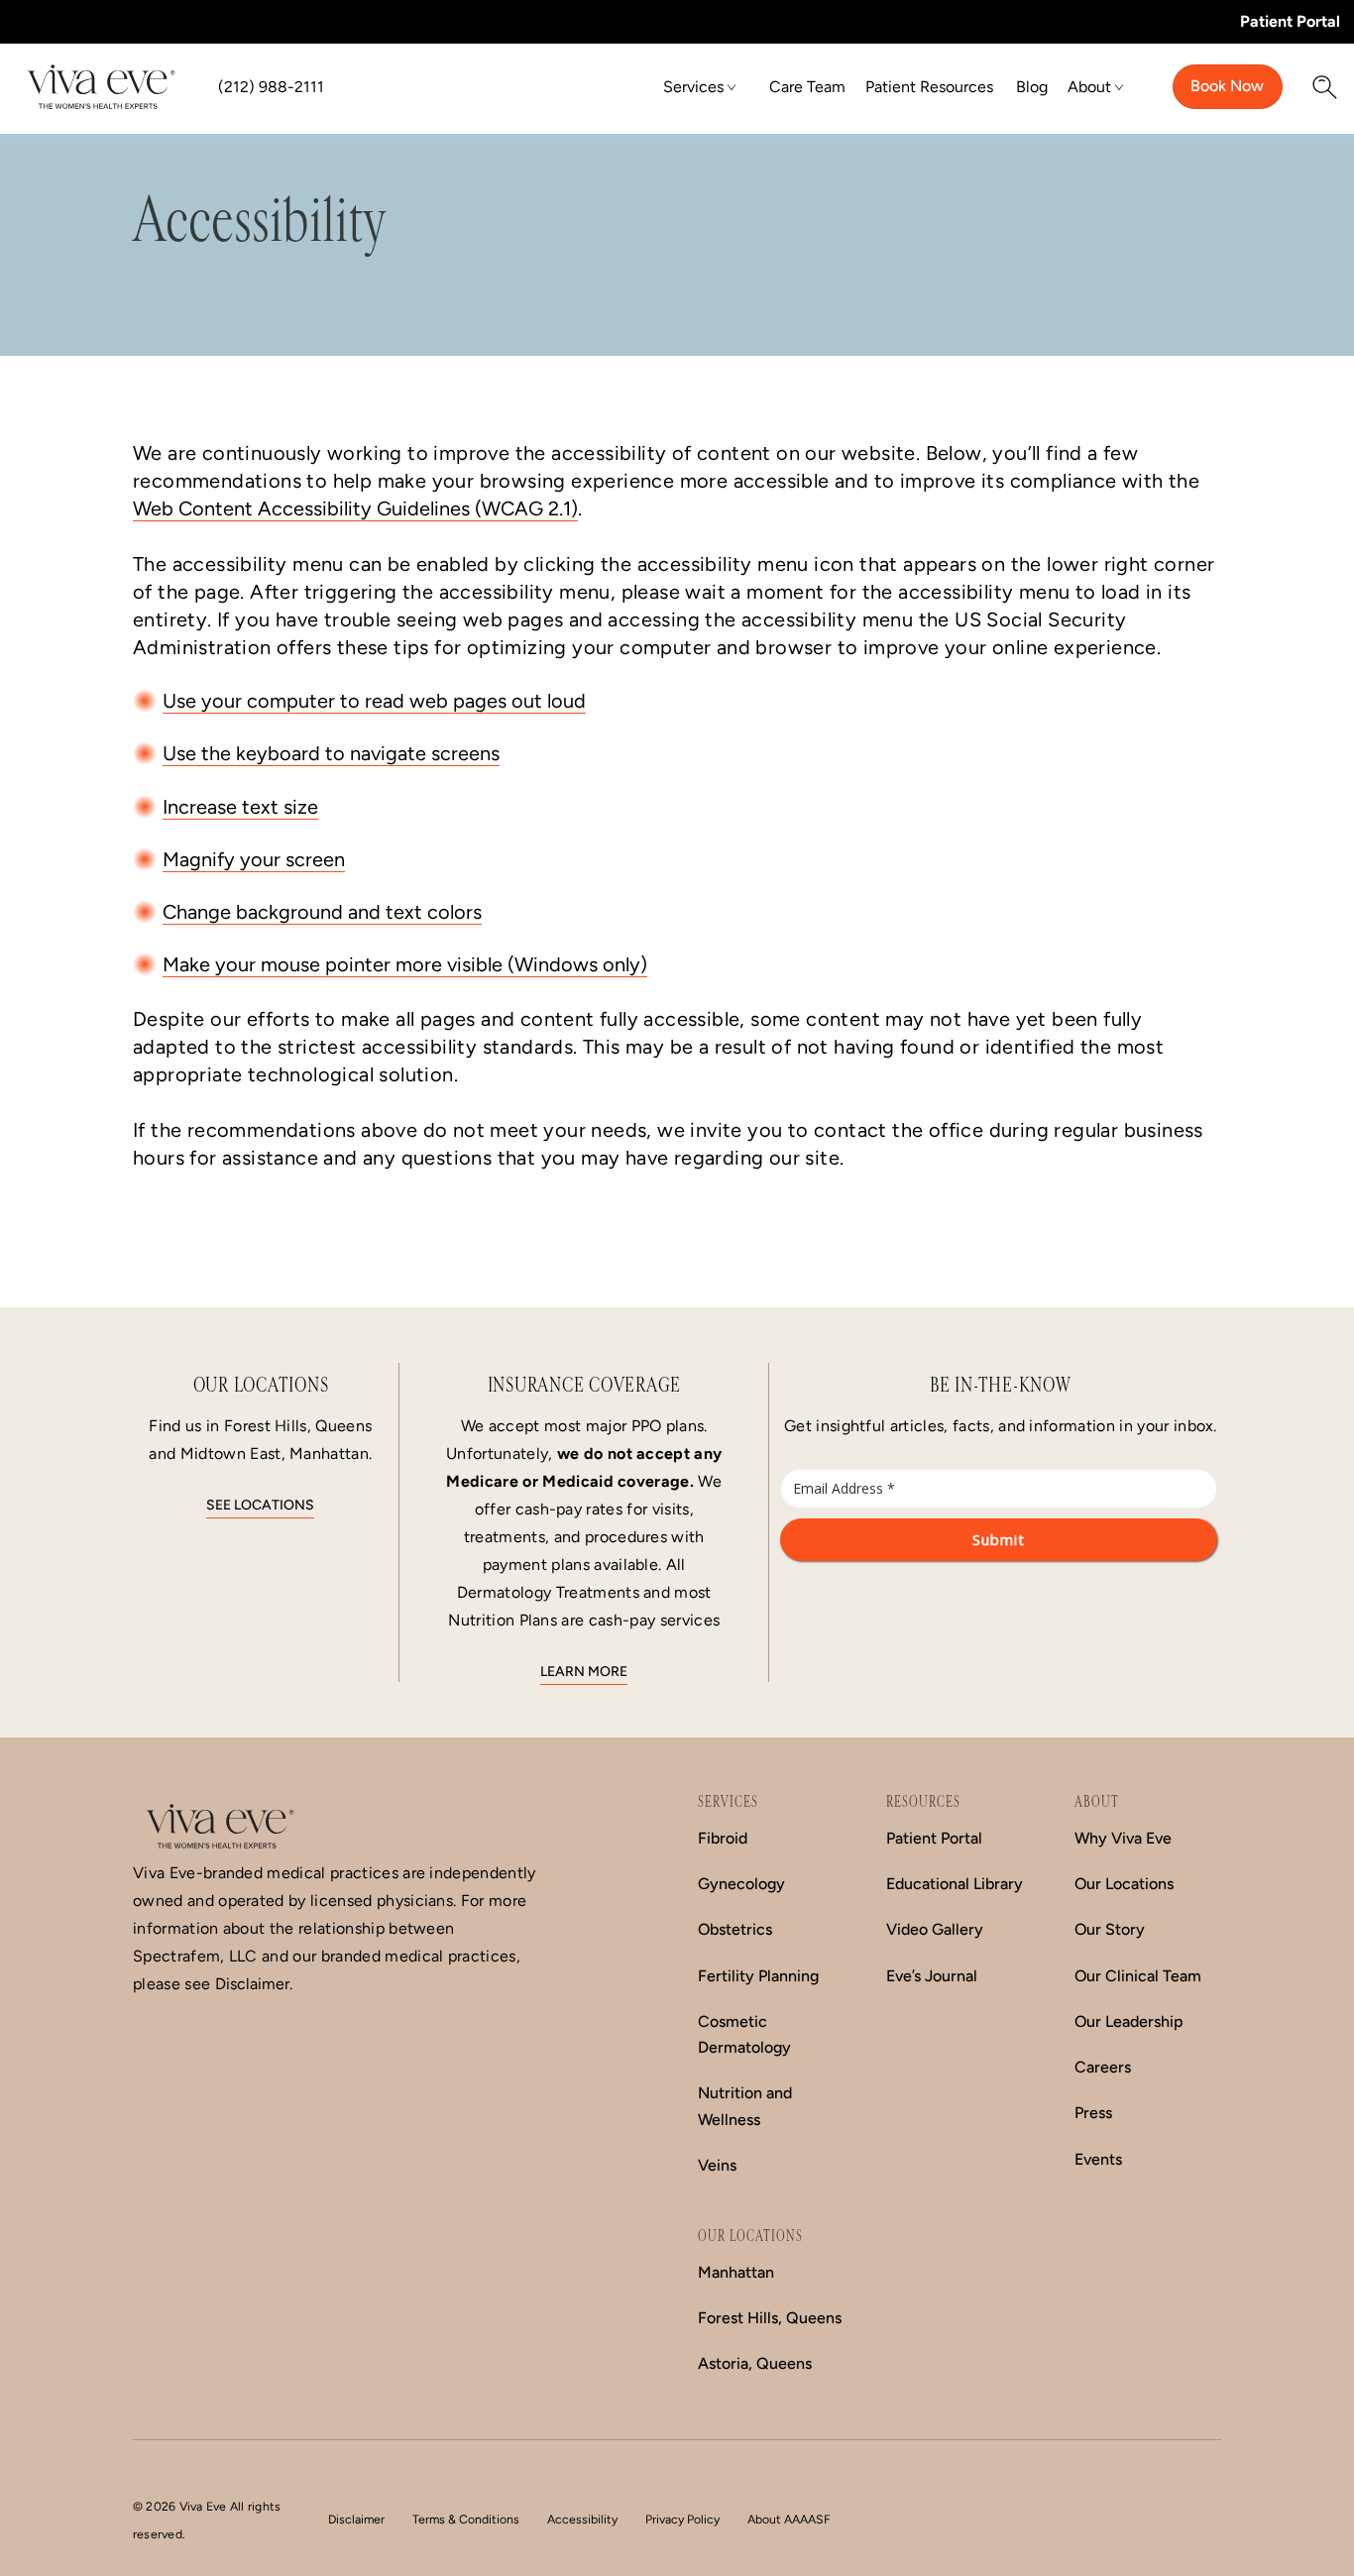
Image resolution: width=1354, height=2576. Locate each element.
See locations (260, 1505)
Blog (1032, 87)
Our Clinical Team (1138, 1976)
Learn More (584, 1672)
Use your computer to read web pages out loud (374, 701)
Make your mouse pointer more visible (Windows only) (405, 964)
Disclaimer (356, 2519)
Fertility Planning (758, 1976)
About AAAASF (789, 2519)
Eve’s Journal (932, 1976)
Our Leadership (1129, 2021)
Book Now (1227, 86)
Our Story (1110, 1929)
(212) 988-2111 (271, 87)
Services (693, 87)
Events (1098, 2159)
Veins (717, 2165)
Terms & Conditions (466, 2519)
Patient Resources (929, 87)
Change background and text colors (322, 912)
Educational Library (955, 1884)
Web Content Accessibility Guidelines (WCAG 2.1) (355, 508)
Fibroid (723, 1838)
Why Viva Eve (1123, 1838)
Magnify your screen (254, 859)
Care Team (807, 87)
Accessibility (582, 2519)
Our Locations (1124, 1884)
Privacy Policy (682, 2519)
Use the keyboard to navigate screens (331, 753)
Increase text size (240, 807)
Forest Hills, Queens (770, 2318)
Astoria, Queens (755, 2363)
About (1089, 87)
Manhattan (736, 2272)
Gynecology (741, 1884)
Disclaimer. (254, 1984)
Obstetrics (735, 1929)
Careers (1103, 2067)
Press (1093, 2113)
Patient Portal (1290, 21)
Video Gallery (935, 1929)
